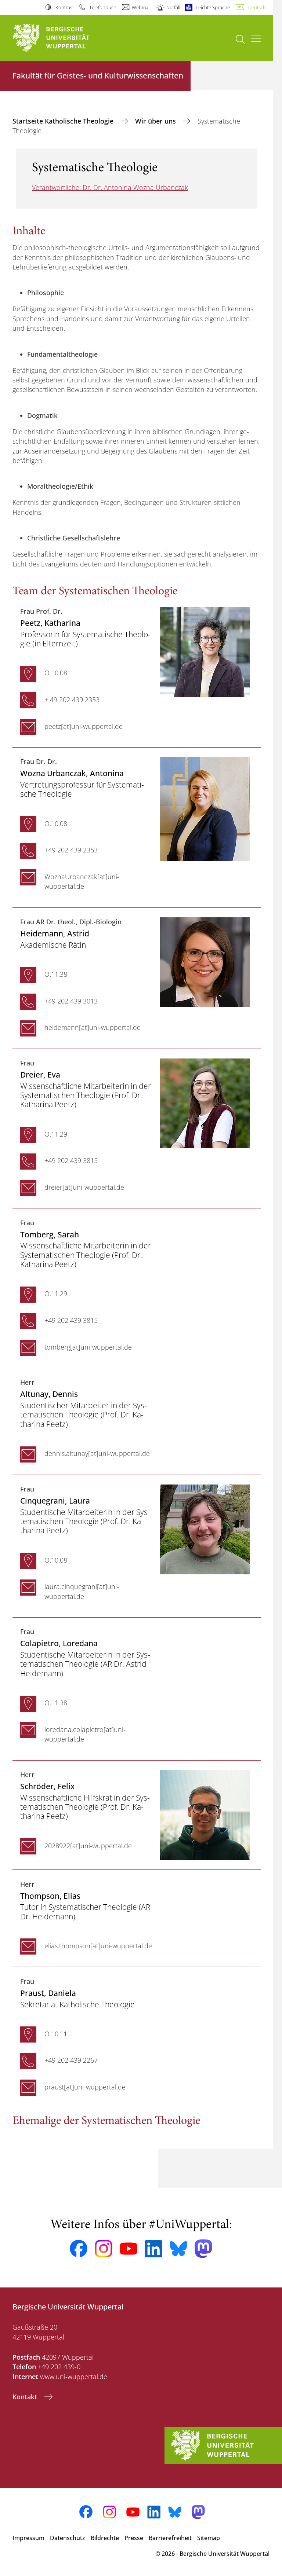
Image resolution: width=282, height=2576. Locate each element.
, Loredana (59, 1643)
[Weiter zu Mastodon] (203, 2249)
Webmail (141, 7)
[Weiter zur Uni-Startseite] (64, 38)
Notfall (173, 7)
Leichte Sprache (213, 7)
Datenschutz (68, 2538)
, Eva (40, 1074)
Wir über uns (156, 121)
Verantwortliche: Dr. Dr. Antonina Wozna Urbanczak (110, 187)
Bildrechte (105, 2538)
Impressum (28, 2538)
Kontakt (26, 2397)
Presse (134, 2538)
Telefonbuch (103, 7)
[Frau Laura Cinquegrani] (205, 1529)
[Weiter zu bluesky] (178, 2249)
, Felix (47, 1786)
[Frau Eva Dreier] (205, 1102)
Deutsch (257, 7)
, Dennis (49, 1394)
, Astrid (55, 933)
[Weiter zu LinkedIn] (153, 2249)
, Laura (55, 1500)
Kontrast (64, 7)
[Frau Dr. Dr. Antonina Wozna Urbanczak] (205, 808)
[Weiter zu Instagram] (104, 2249)
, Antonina (72, 773)
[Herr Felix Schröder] (205, 1814)
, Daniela (48, 1993)
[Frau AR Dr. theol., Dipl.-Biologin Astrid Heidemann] (205, 961)
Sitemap (209, 2538)
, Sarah (50, 1234)
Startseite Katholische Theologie (64, 121)
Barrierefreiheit (170, 2538)
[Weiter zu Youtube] (129, 2249)
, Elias (50, 1896)
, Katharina (50, 623)
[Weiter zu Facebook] (79, 2249)
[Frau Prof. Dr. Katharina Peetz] (205, 651)
